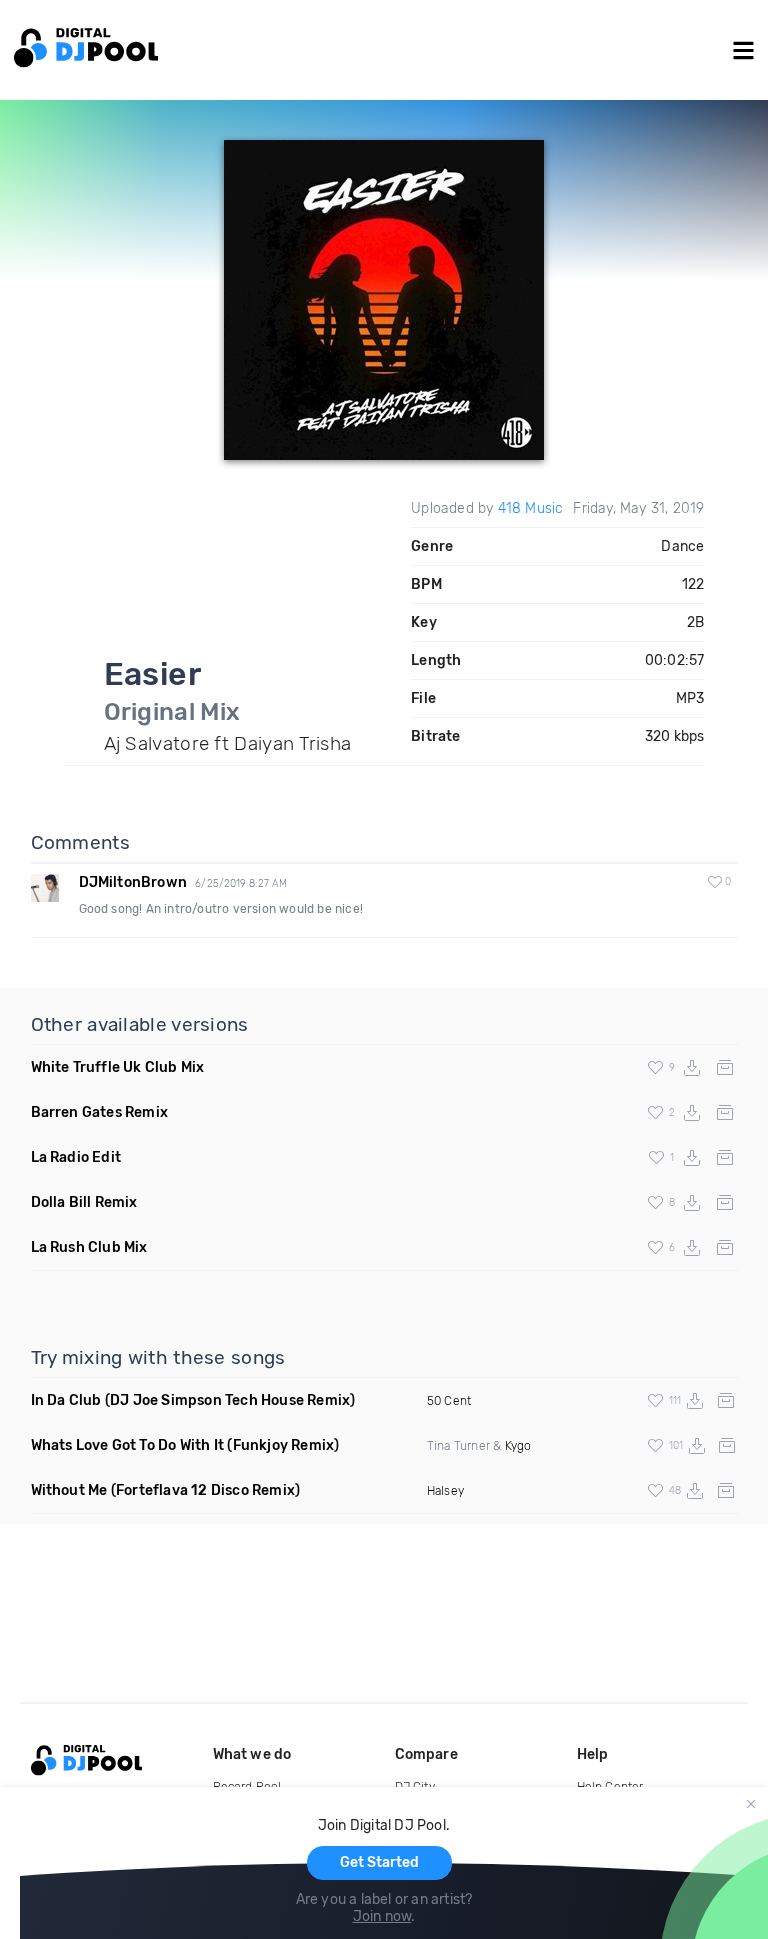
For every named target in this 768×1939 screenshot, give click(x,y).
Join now (382, 1916)
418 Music (531, 508)
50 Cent (449, 1401)
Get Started (379, 1862)
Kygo (518, 1446)
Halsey (445, 1491)
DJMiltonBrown (133, 882)
